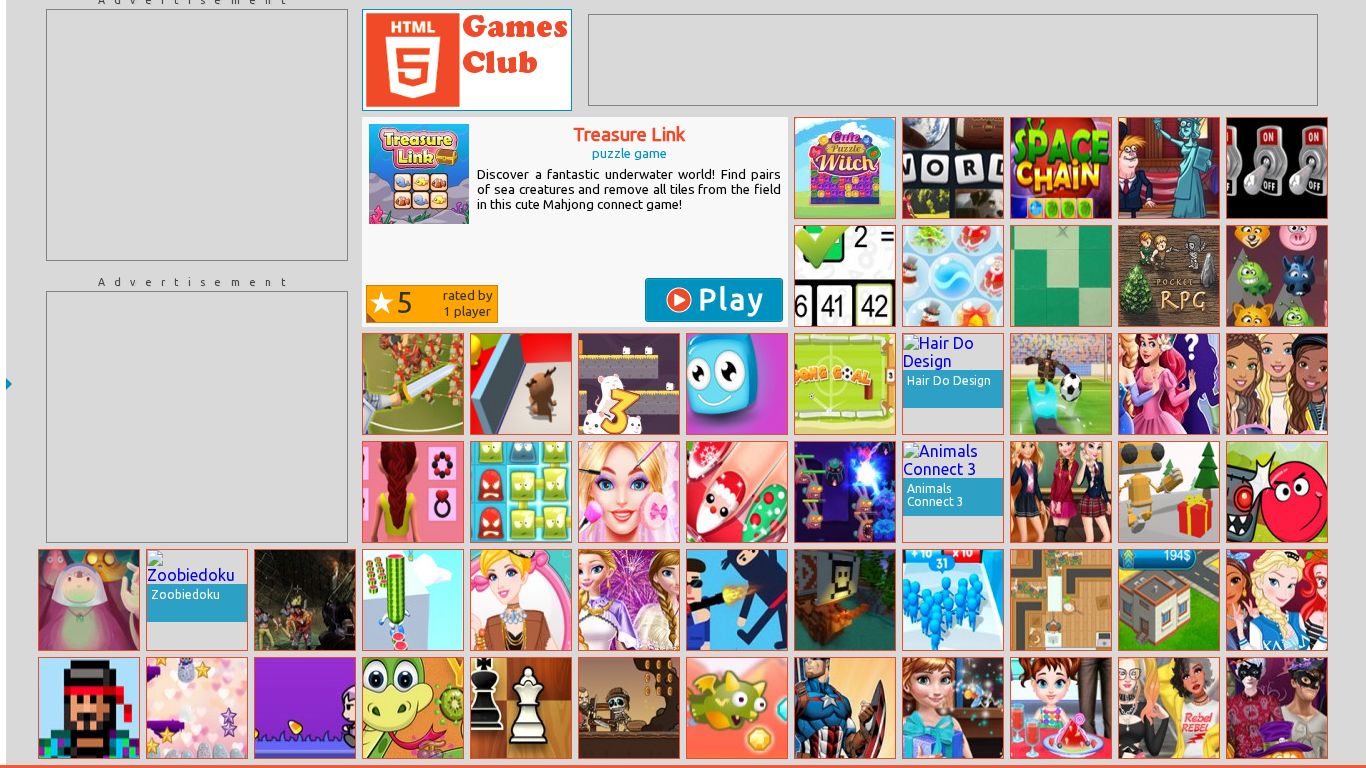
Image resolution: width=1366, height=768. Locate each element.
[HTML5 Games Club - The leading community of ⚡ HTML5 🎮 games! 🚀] (467, 60)
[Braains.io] (1061, 600)
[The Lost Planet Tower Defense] (845, 492)
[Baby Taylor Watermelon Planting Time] (1061, 708)
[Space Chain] (1061, 168)
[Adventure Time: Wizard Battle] (89, 600)
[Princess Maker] (1169, 384)
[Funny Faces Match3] (1277, 276)
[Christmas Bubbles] (953, 276)
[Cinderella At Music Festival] (521, 600)
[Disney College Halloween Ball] (1277, 708)
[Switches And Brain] (1277, 168)
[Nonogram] (1061, 276)
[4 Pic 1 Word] (953, 168)
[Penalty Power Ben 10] (1061, 384)
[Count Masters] (953, 600)
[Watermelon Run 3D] (413, 600)
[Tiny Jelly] (521, 492)
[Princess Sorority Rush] (1277, 600)
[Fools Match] (737, 384)
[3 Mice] (629, 384)
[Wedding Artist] (629, 492)
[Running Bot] (1169, 492)
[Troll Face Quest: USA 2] (1169, 168)
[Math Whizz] (845, 276)
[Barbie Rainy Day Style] (1277, 384)
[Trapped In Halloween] (305, 708)
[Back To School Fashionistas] (1061, 492)
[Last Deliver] (89, 708)
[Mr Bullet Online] (737, 600)
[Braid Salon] (413, 492)
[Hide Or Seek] (521, 384)
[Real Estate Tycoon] (1169, 600)
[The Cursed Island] (845, 600)
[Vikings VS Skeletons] (629, 708)
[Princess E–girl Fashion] (1169, 708)
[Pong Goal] (845, 384)
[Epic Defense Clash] (413, 384)
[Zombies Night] (305, 600)
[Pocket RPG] (1169, 276)
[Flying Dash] (737, 708)
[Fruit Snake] (413, 708)
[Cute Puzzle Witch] (845, 168)
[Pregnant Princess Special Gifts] (953, 708)
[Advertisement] (197, 135)
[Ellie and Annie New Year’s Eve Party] (629, 600)
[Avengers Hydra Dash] (845, 708)
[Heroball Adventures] (1277, 492)
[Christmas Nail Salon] (737, 492)
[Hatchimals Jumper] (197, 708)
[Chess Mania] (521, 708)
